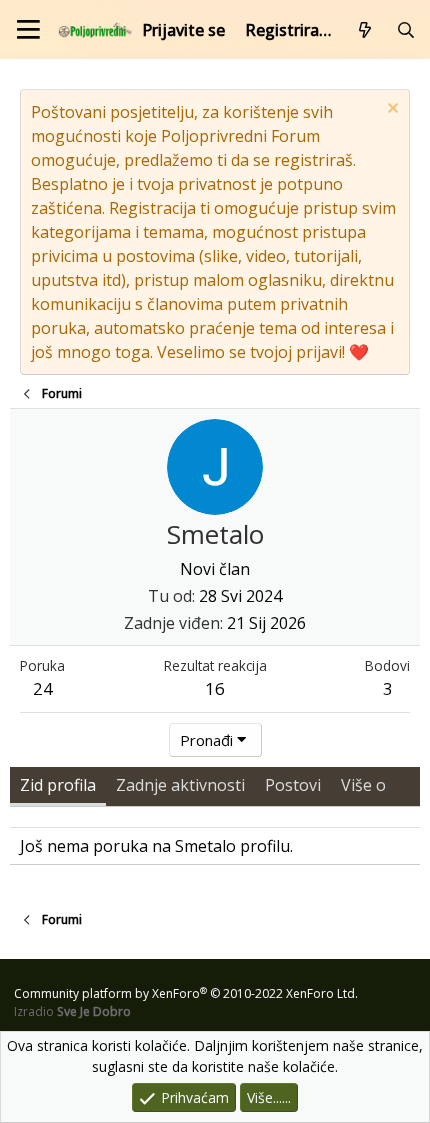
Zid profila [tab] (58, 785)
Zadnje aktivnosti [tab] (180, 785)
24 (43, 688)
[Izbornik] (28, 29)
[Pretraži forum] (405, 30)
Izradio (72, 1011)
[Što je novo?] (365, 30)
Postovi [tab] (293, 785)
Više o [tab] (363, 785)
